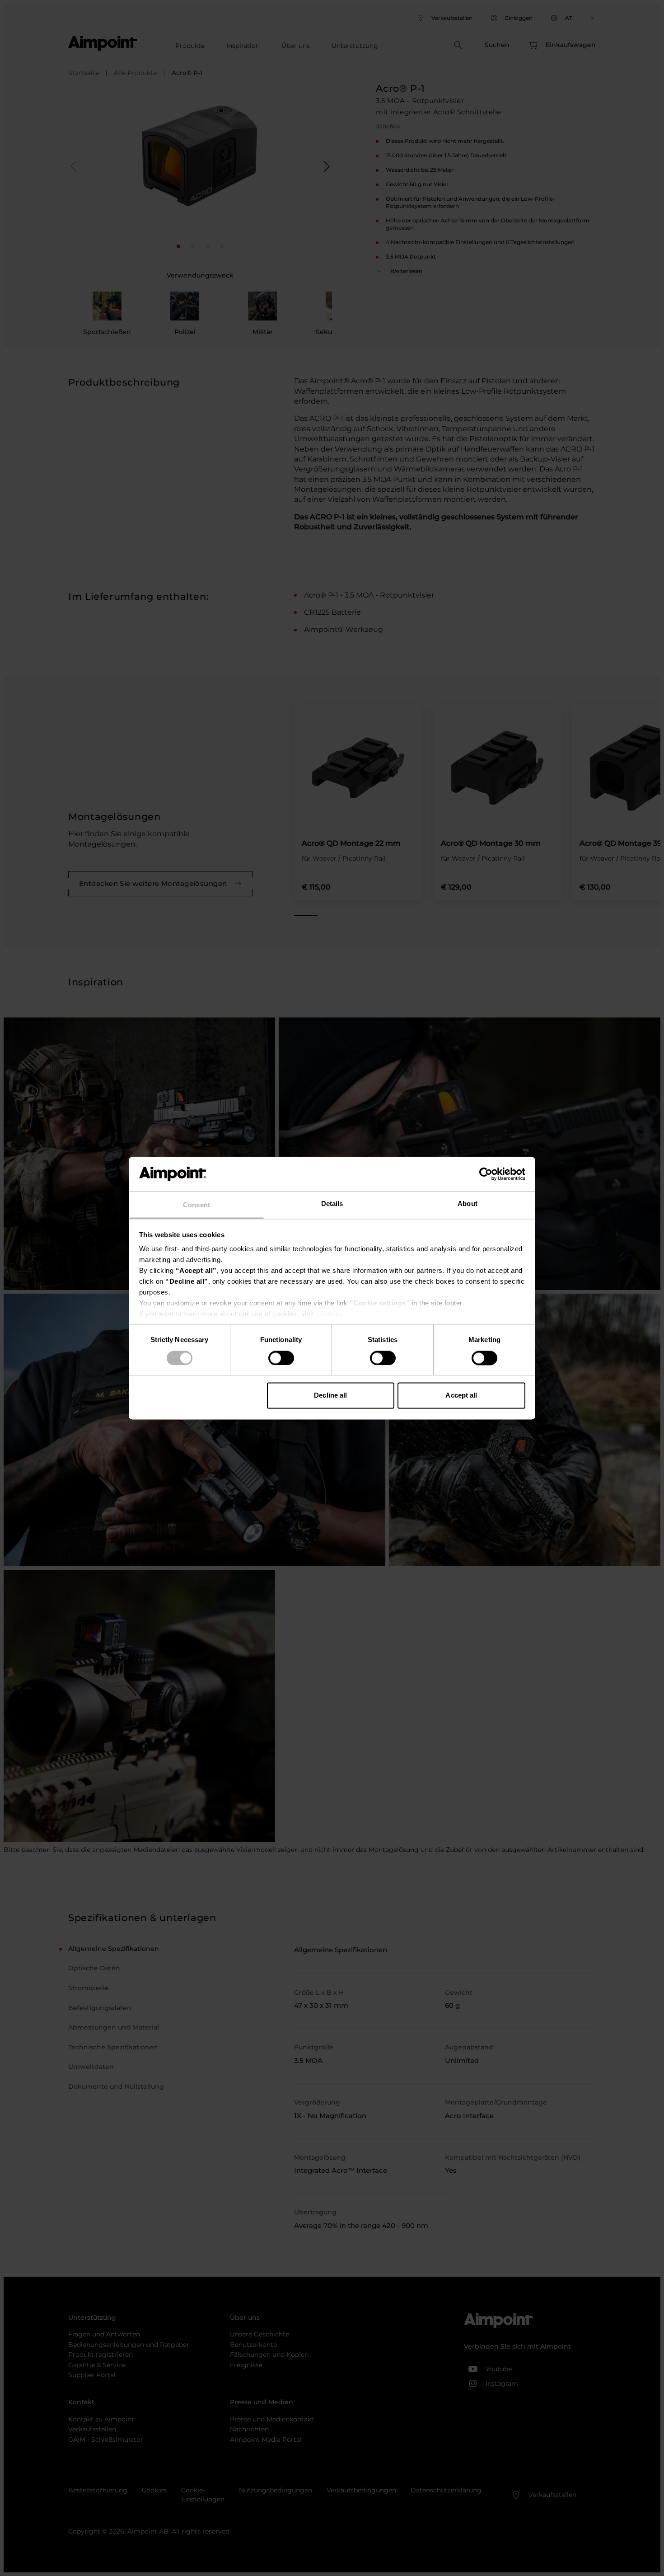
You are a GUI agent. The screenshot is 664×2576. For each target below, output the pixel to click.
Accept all (461, 1396)
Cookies (330, 1314)
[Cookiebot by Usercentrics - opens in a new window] (486, 1174)
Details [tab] (332, 1204)
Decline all (330, 1396)
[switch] (281, 1358)
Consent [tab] (196, 1205)
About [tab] (468, 1204)
